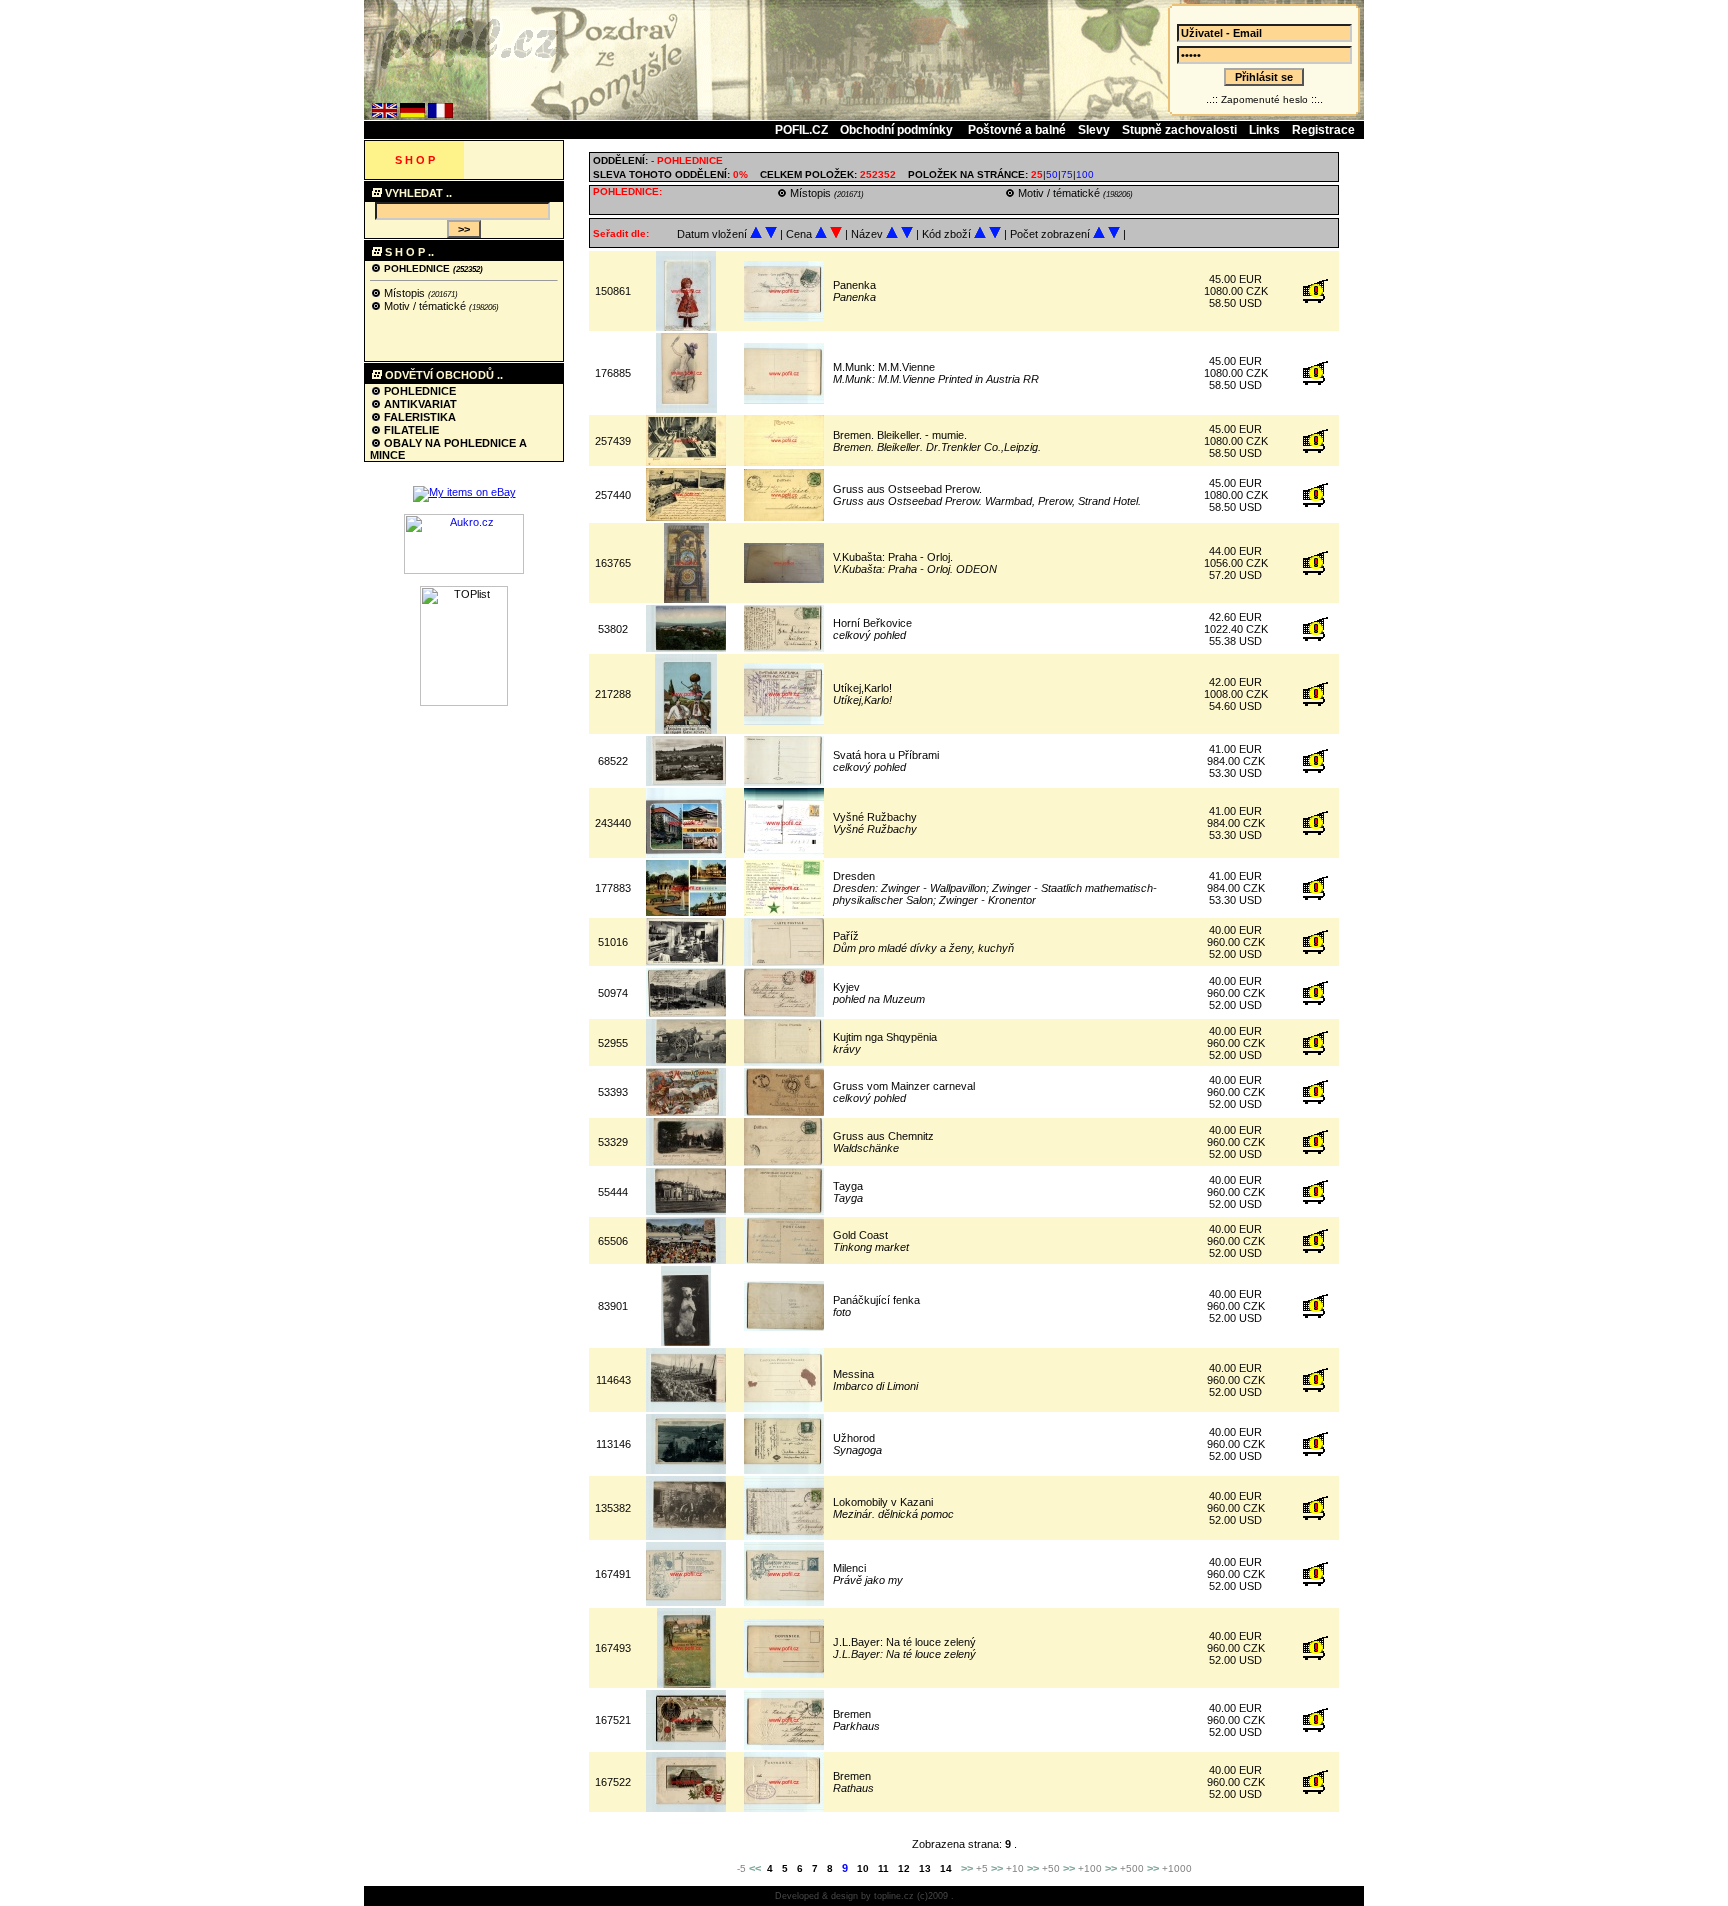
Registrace (1323, 130)
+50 (1051, 1868)
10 (863, 1868)
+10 (1015, 1868)
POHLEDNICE (417, 268)
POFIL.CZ (801, 130)
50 (1052, 174)
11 (883, 1868)
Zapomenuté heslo (1264, 99)
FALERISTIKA (418, 417)
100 (1085, 174)
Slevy (1094, 130)
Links (1264, 130)
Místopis (404, 293)
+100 (1090, 1868)
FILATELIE (410, 430)
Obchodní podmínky (898, 130)
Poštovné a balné (1017, 130)
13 (925, 1868)
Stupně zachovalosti (1179, 130)
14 (946, 1868)
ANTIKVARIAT (419, 404)
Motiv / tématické (425, 306)
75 (1067, 174)
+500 (1132, 1868)
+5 (982, 1868)
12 (904, 1868)
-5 (741, 1868)
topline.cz (894, 1896)
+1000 (1177, 1868)
